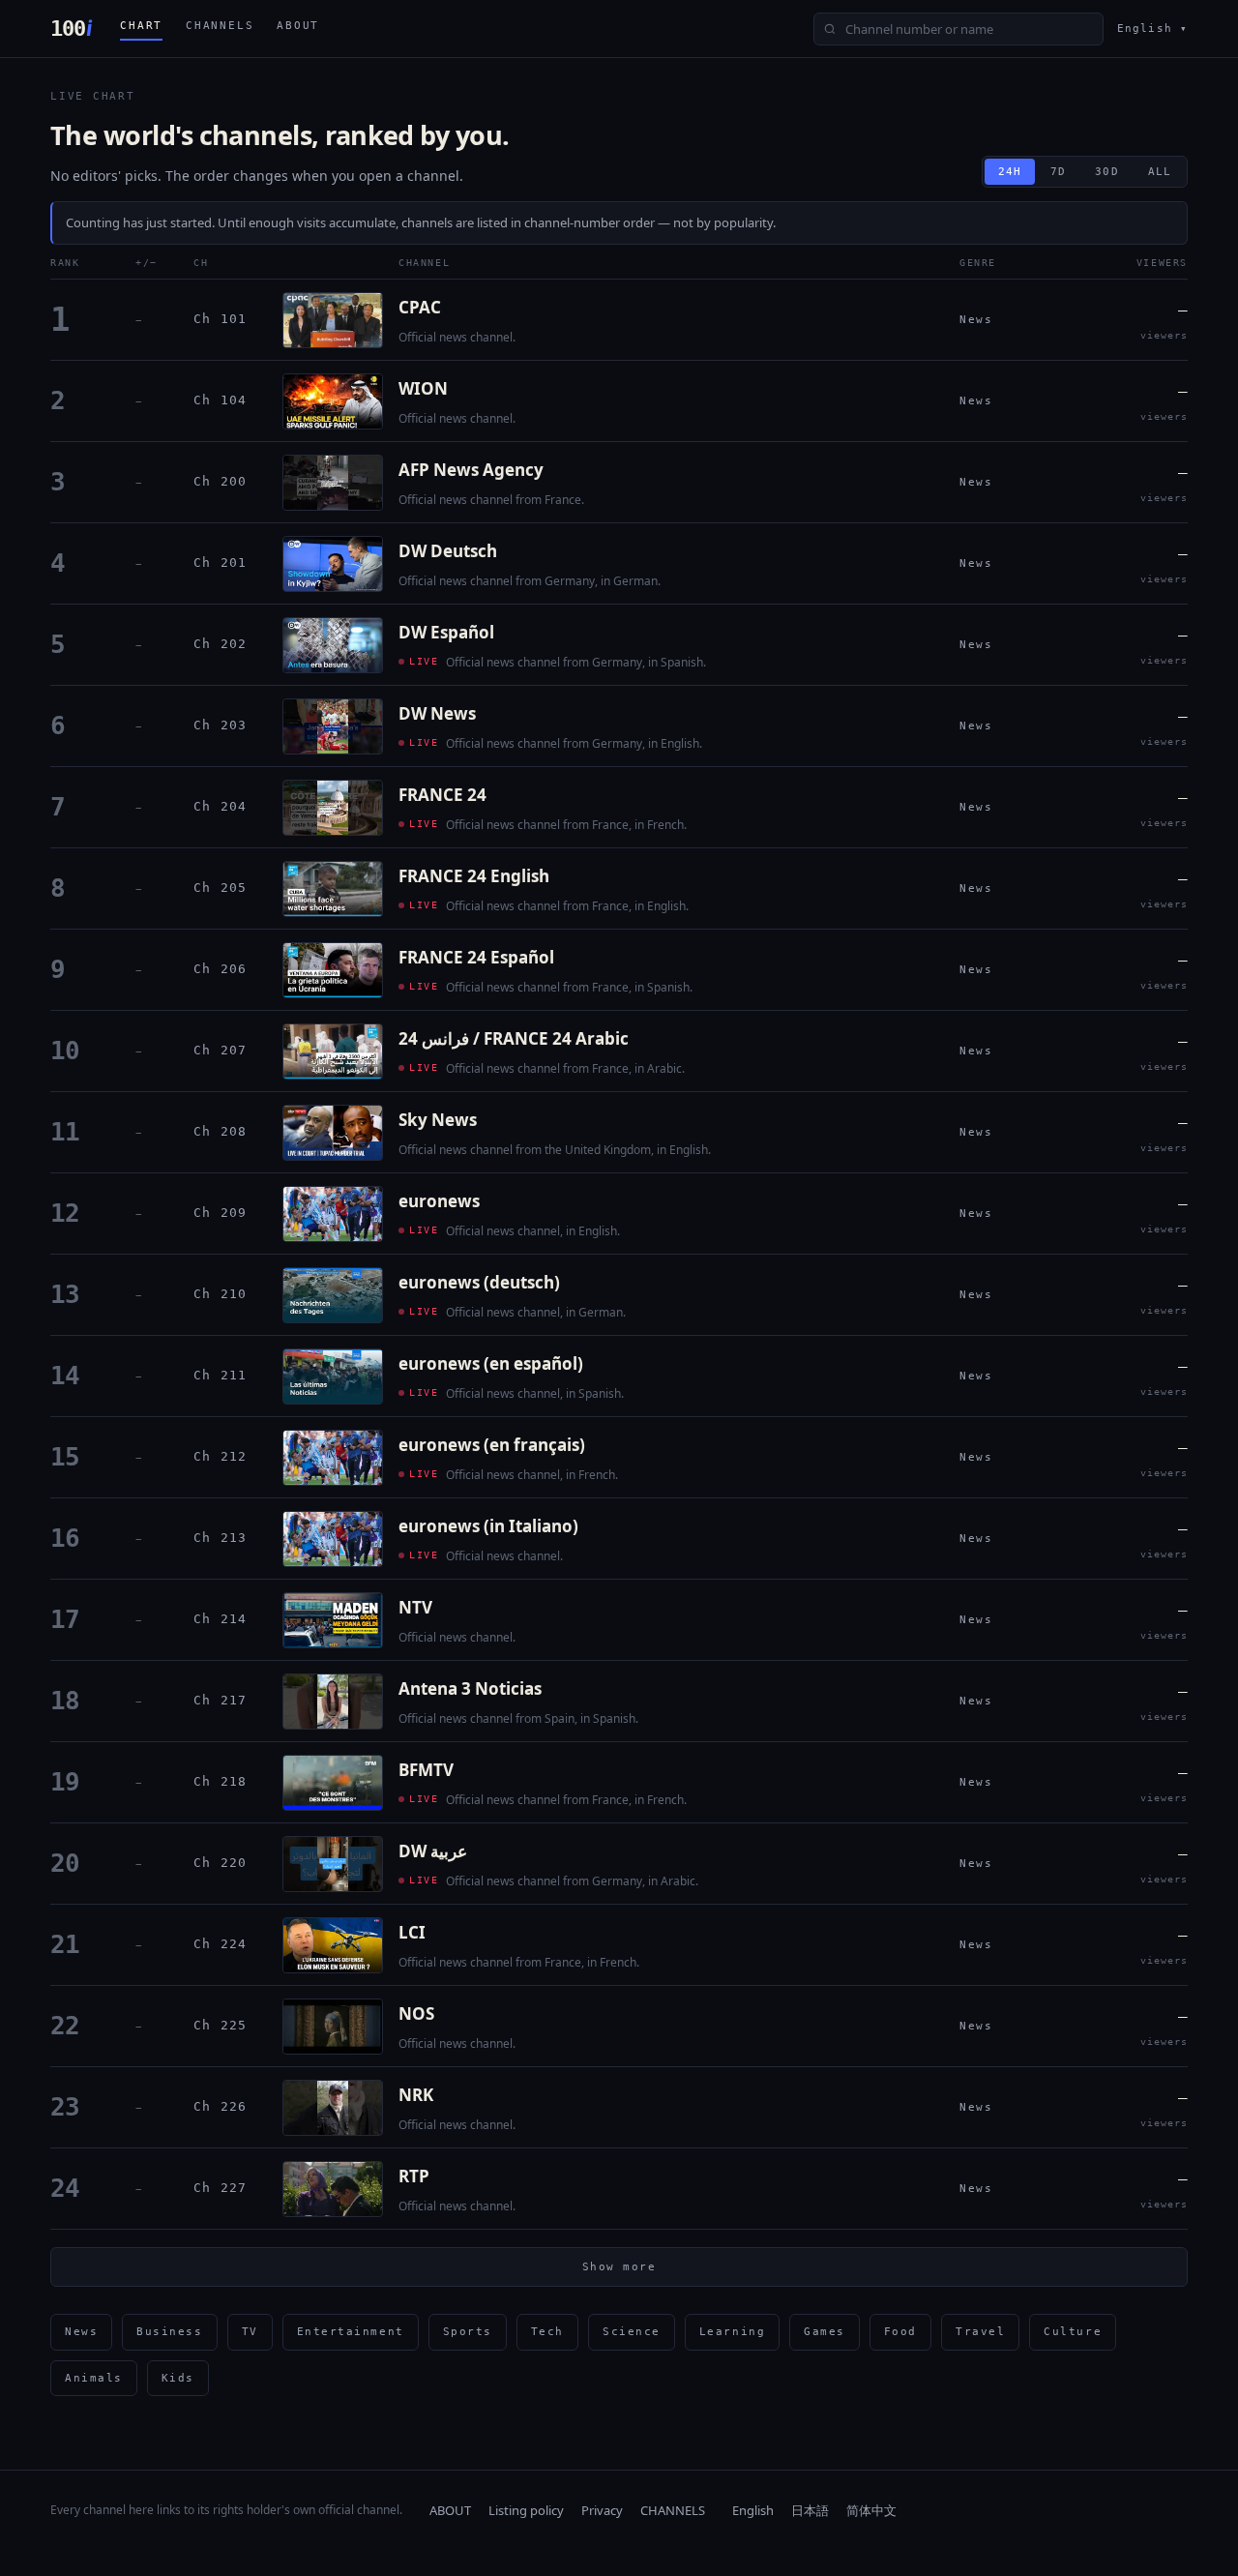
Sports (468, 2332)
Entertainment (351, 2332)
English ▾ (1152, 29)
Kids (178, 2378)
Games (825, 2332)
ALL (1160, 172)
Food (900, 2332)
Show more (619, 2267)
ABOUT (298, 26)
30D (1106, 172)
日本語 (810, 2510)
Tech (547, 2332)
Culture (1073, 2332)
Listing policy (526, 2510)
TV (250, 2332)
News (81, 2332)
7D (1058, 172)
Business (169, 2332)
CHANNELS (220, 26)
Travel (980, 2332)
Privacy (602, 2510)
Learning (732, 2332)
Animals (94, 2378)
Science (632, 2332)
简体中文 (871, 2510)
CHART (141, 26)
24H (1010, 172)
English (753, 2510)
